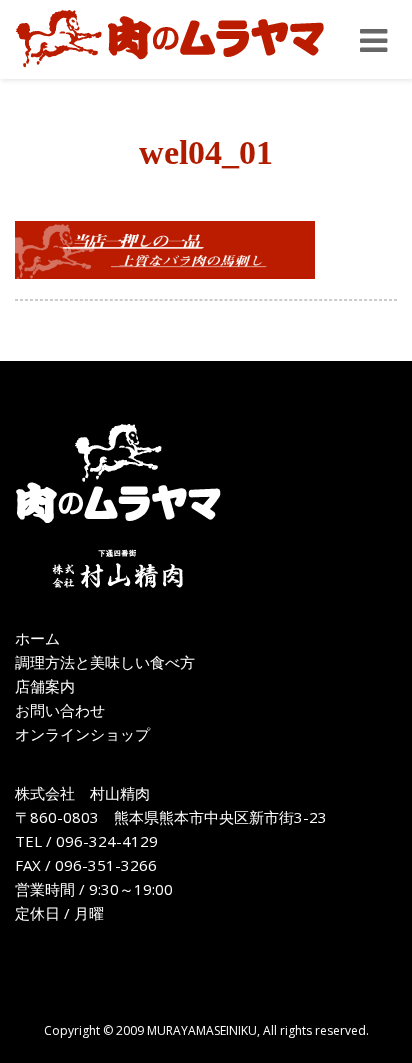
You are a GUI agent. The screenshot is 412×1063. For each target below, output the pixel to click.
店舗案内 (45, 686)
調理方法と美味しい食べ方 (105, 662)
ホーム (37, 638)
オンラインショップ (82, 734)
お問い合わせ (60, 710)
